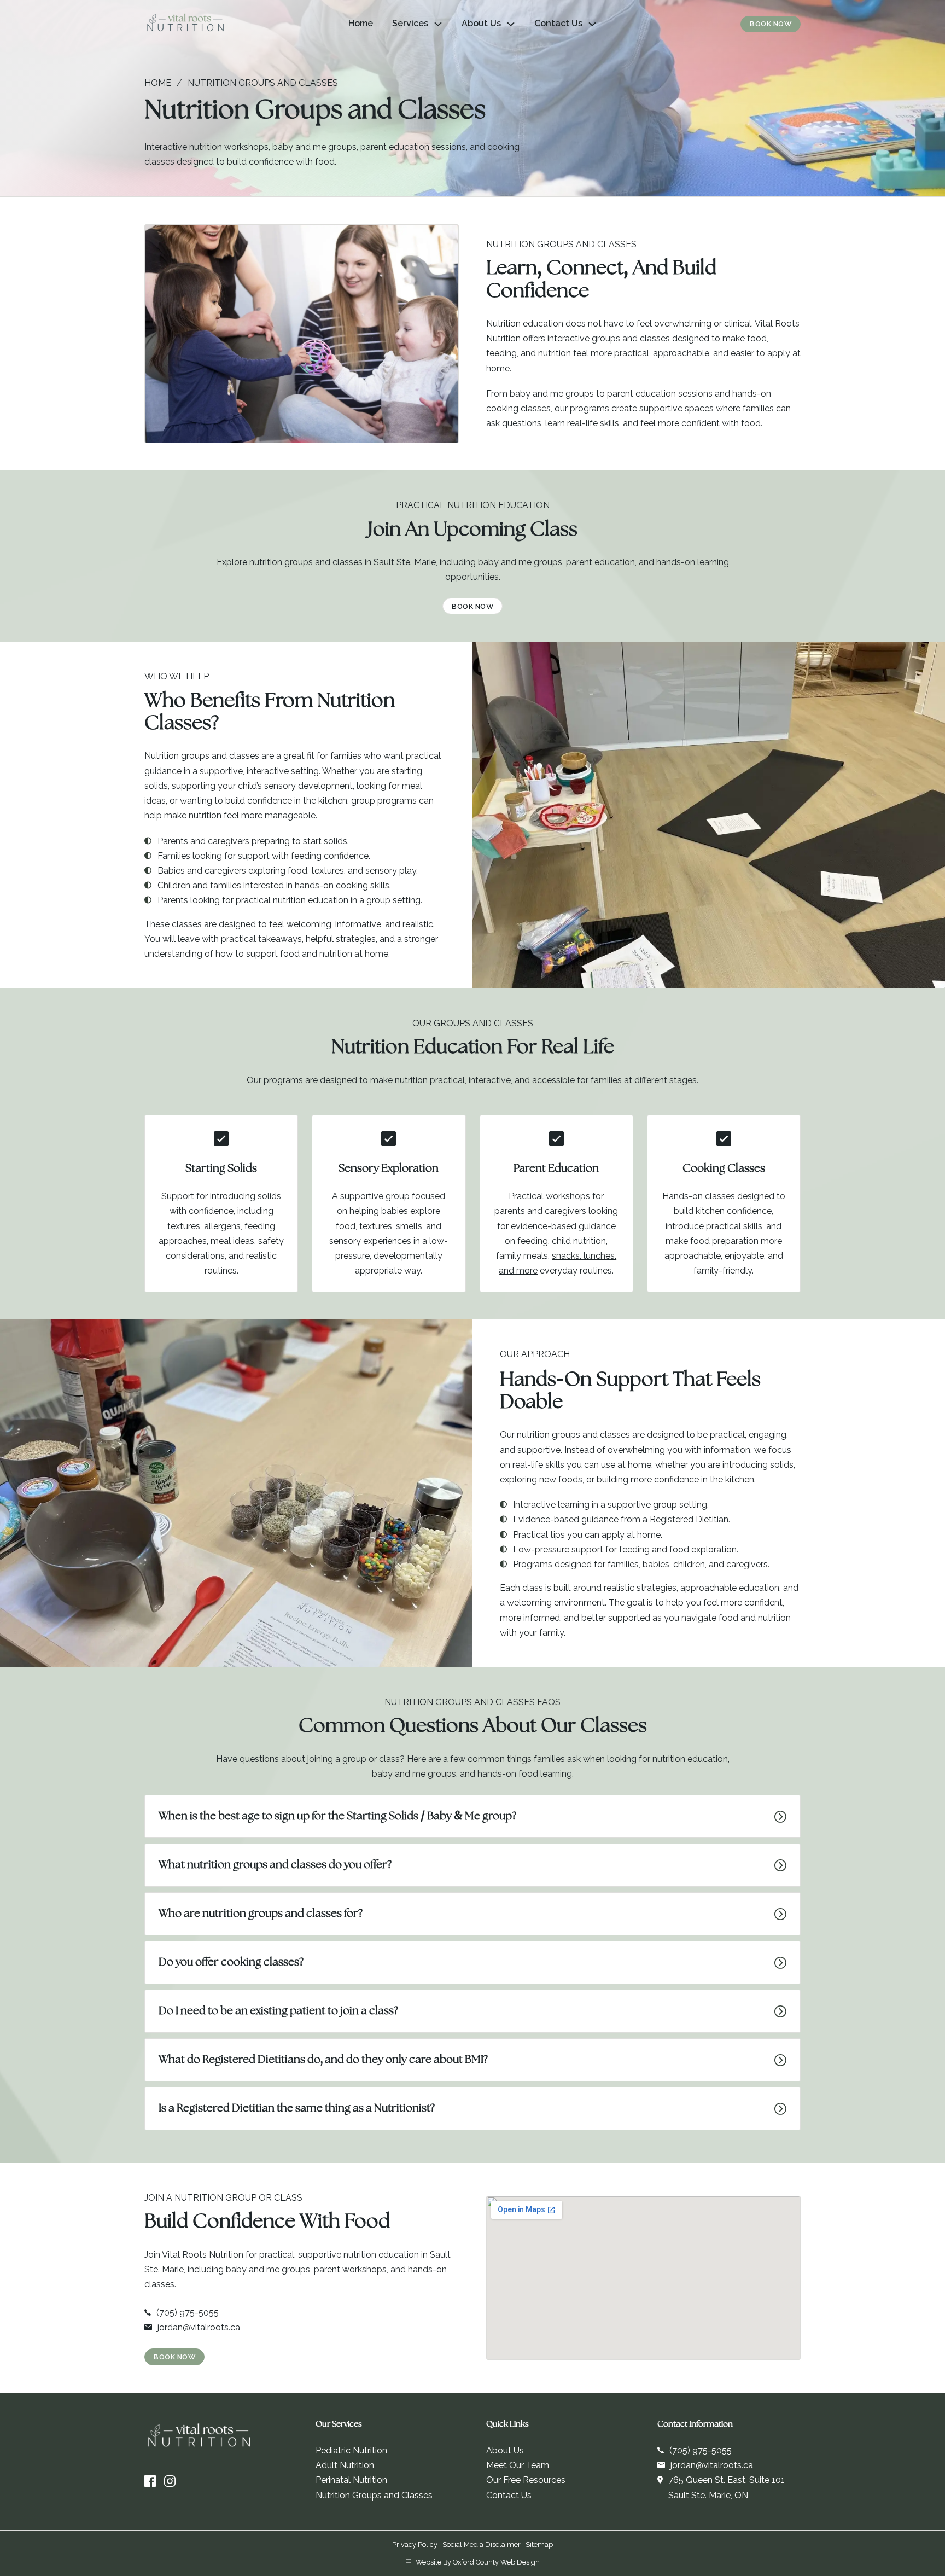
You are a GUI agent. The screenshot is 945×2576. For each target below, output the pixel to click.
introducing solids (246, 1196)
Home (361, 23)
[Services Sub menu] (438, 24)
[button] (472, 1816)
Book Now (771, 24)
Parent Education (556, 1169)
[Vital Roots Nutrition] (185, 24)
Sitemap (539, 2545)
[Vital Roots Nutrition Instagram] (170, 2481)
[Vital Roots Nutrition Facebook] (150, 2481)
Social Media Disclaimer (482, 2545)
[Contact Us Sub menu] (592, 24)
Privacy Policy (415, 2545)
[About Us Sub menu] (511, 24)
